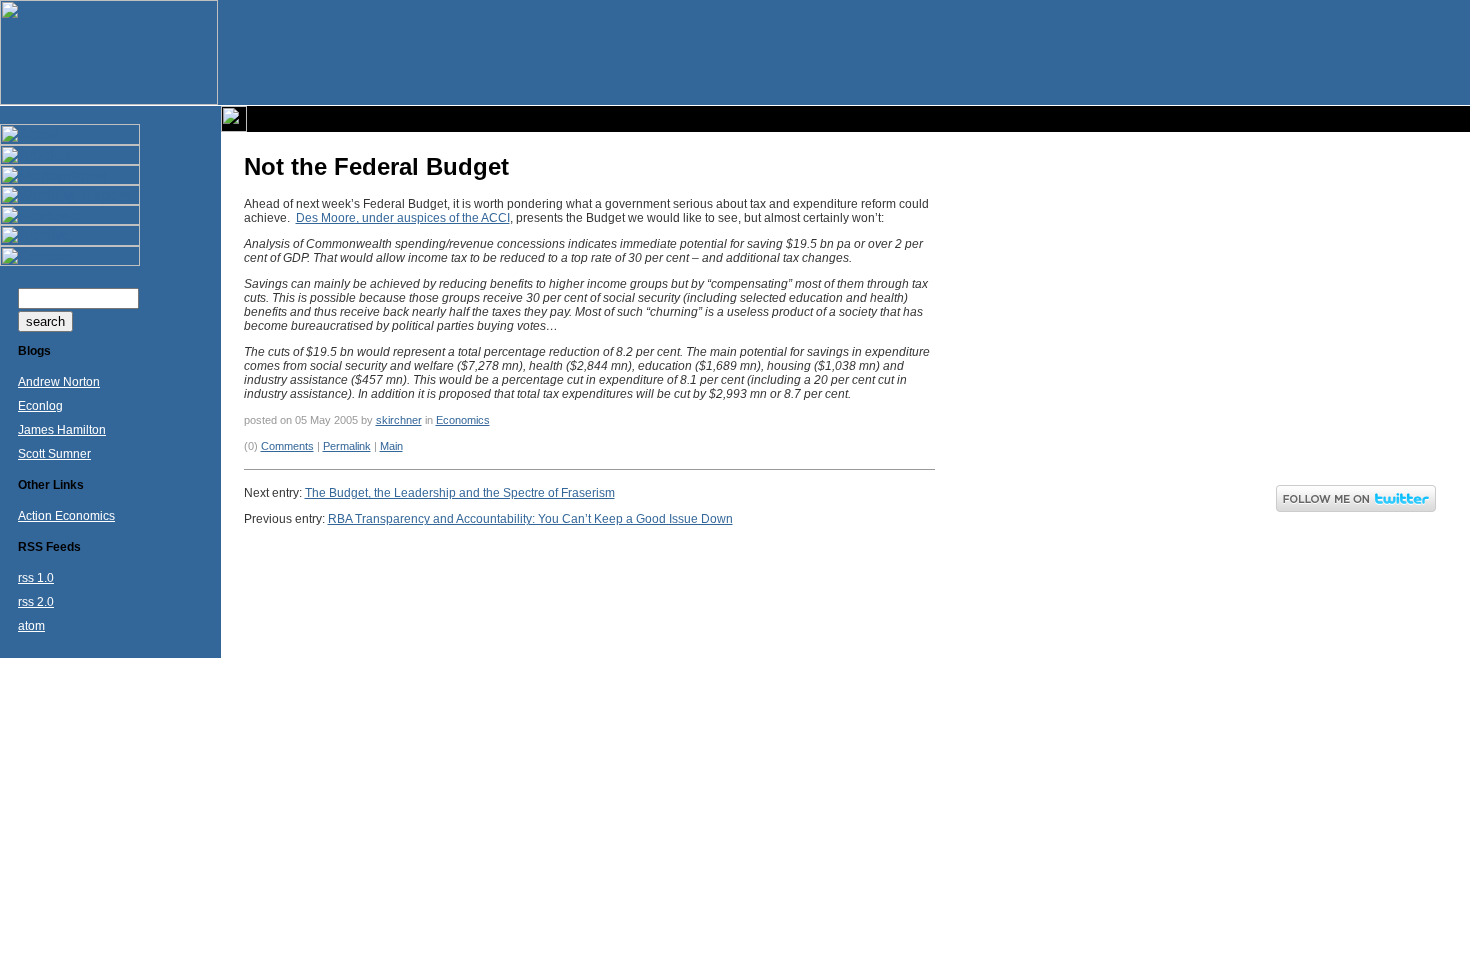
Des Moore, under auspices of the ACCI (403, 218)
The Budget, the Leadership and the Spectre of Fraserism (460, 493)
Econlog (40, 406)
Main (391, 446)
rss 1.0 (36, 578)
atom (31, 626)
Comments (287, 446)
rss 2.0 (36, 602)
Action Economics (66, 516)
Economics (463, 420)
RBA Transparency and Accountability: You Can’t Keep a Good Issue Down (530, 519)
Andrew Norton (59, 382)
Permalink (347, 446)
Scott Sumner (54, 454)
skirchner (399, 420)
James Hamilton (62, 430)
